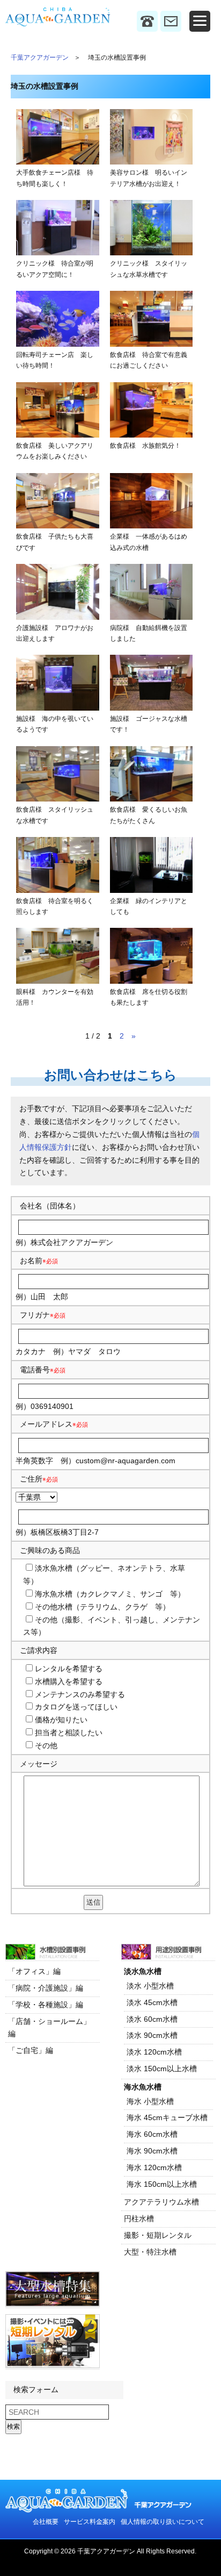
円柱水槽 (139, 2219)
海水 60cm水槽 (152, 2134)
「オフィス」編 (34, 1971)
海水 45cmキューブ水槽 (167, 2117)
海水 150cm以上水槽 (162, 2184)
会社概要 (46, 2522)
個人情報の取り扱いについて (163, 2522)
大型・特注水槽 (150, 2252)
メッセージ (39, 1764)
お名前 (31, 1261)
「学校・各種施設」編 (46, 2005)
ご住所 (39, 1479)
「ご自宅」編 (31, 2050)
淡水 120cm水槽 (154, 2052)
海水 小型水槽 (150, 2101)
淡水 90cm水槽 (152, 2035)
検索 (13, 2427)
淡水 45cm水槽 (152, 2002)
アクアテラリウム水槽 (161, 2202)
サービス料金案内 (90, 2522)
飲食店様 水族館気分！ (145, 446)
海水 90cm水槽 (152, 2151)
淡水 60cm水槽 (152, 2019)
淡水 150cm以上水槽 (162, 2069)
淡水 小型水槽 (150, 1986)
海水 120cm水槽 (154, 2167)
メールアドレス (46, 1424)
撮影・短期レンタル (158, 2235)
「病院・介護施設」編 (46, 1988)
